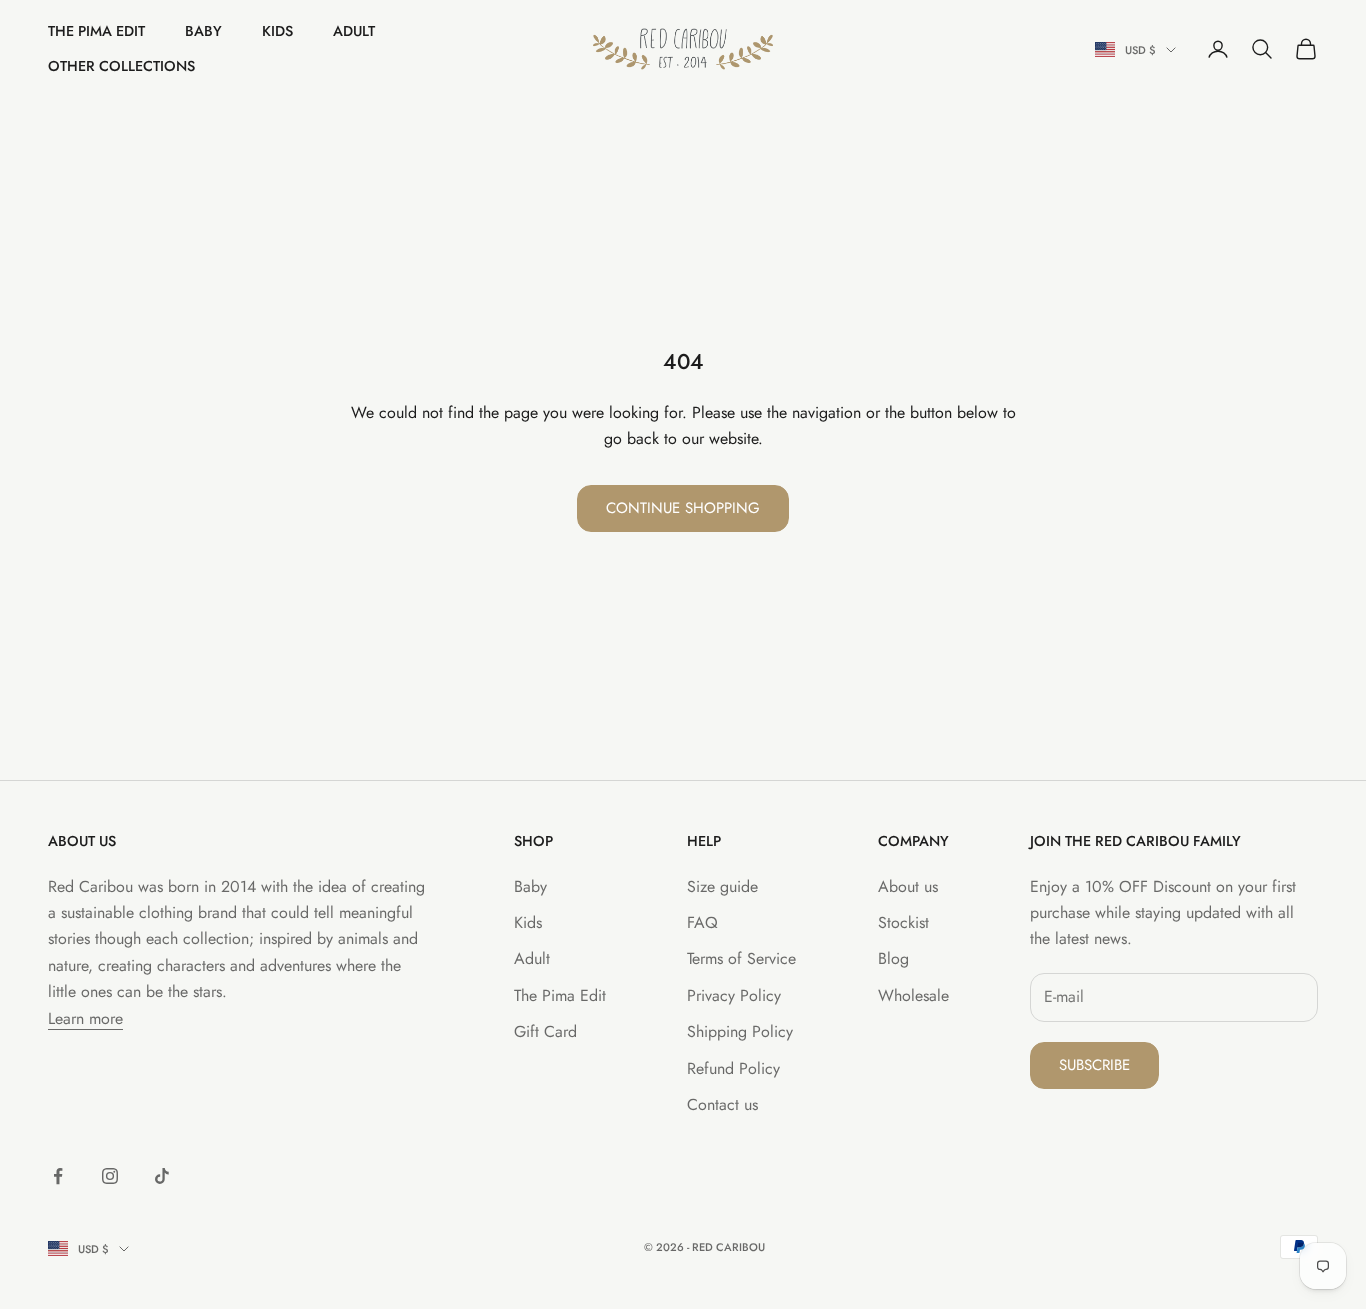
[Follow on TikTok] (162, 1176)
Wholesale (913, 995)
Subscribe (1094, 1065)
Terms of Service (741, 958)
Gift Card (545, 1031)
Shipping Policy (740, 1031)
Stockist (903, 922)
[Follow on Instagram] (110, 1176)
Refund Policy (733, 1068)
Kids (277, 31)
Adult (354, 31)
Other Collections (121, 66)
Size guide (722, 886)
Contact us (722, 1104)
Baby (203, 31)
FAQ (702, 922)
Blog (893, 958)
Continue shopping (683, 508)
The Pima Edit (96, 31)
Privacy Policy (734, 995)
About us (908, 886)
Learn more (85, 1018)
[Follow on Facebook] (58, 1176)
